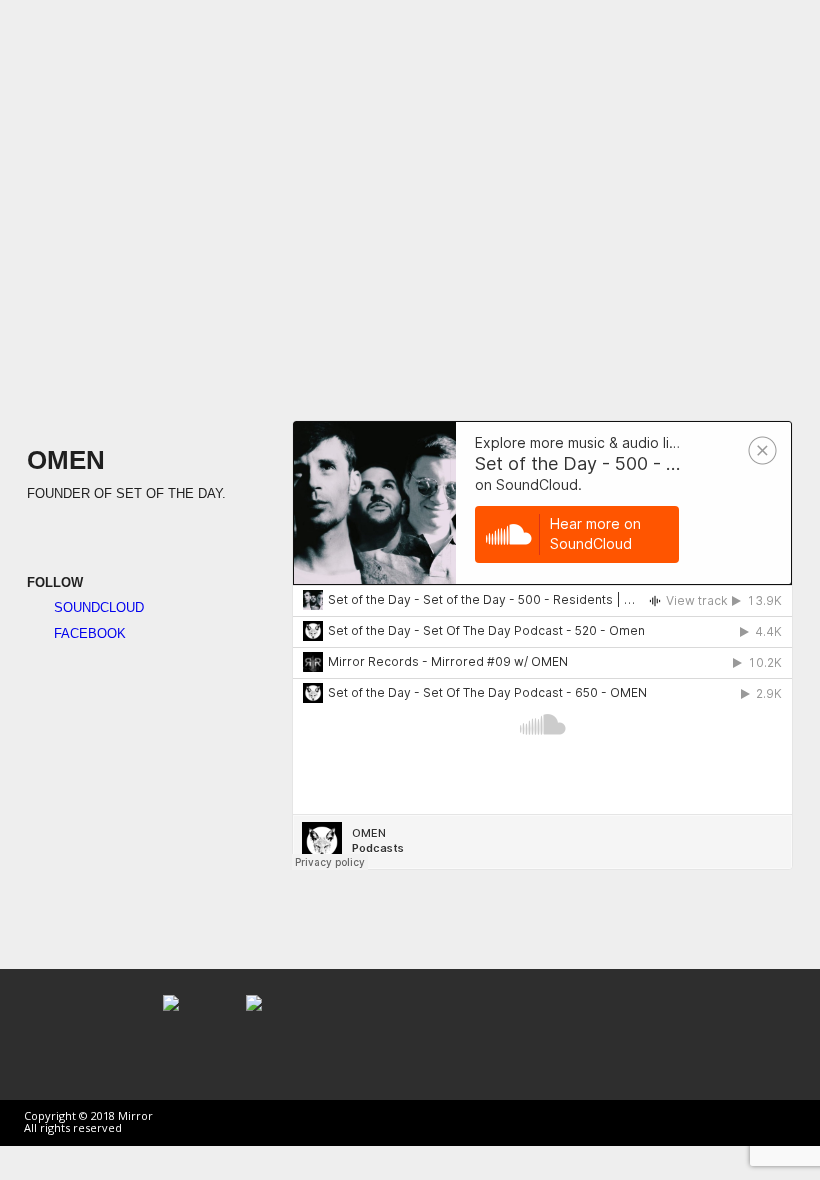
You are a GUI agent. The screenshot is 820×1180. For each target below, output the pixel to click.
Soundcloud (97, 607)
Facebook (88, 633)
